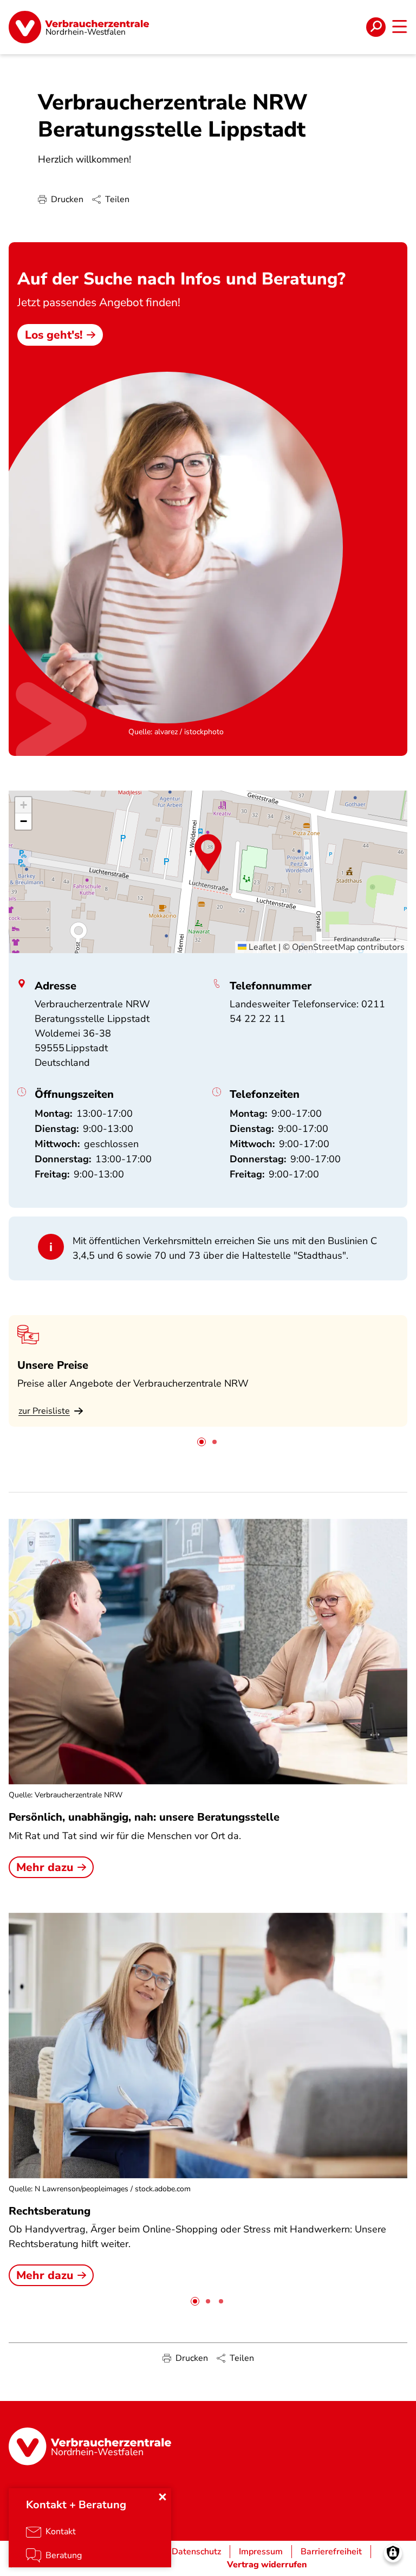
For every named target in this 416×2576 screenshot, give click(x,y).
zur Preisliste (44, 1411)
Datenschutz (196, 2552)
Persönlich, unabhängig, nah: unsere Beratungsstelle (144, 1817)
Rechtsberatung (50, 2211)
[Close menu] (162, 2497)
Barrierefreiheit (331, 2552)
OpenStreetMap (323, 947)
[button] (208, 853)
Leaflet (261, 947)
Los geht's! (54, 335)
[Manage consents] (393, 2553)
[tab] (201, 1442)
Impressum (261, 2552)
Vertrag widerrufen (267, 2565)
